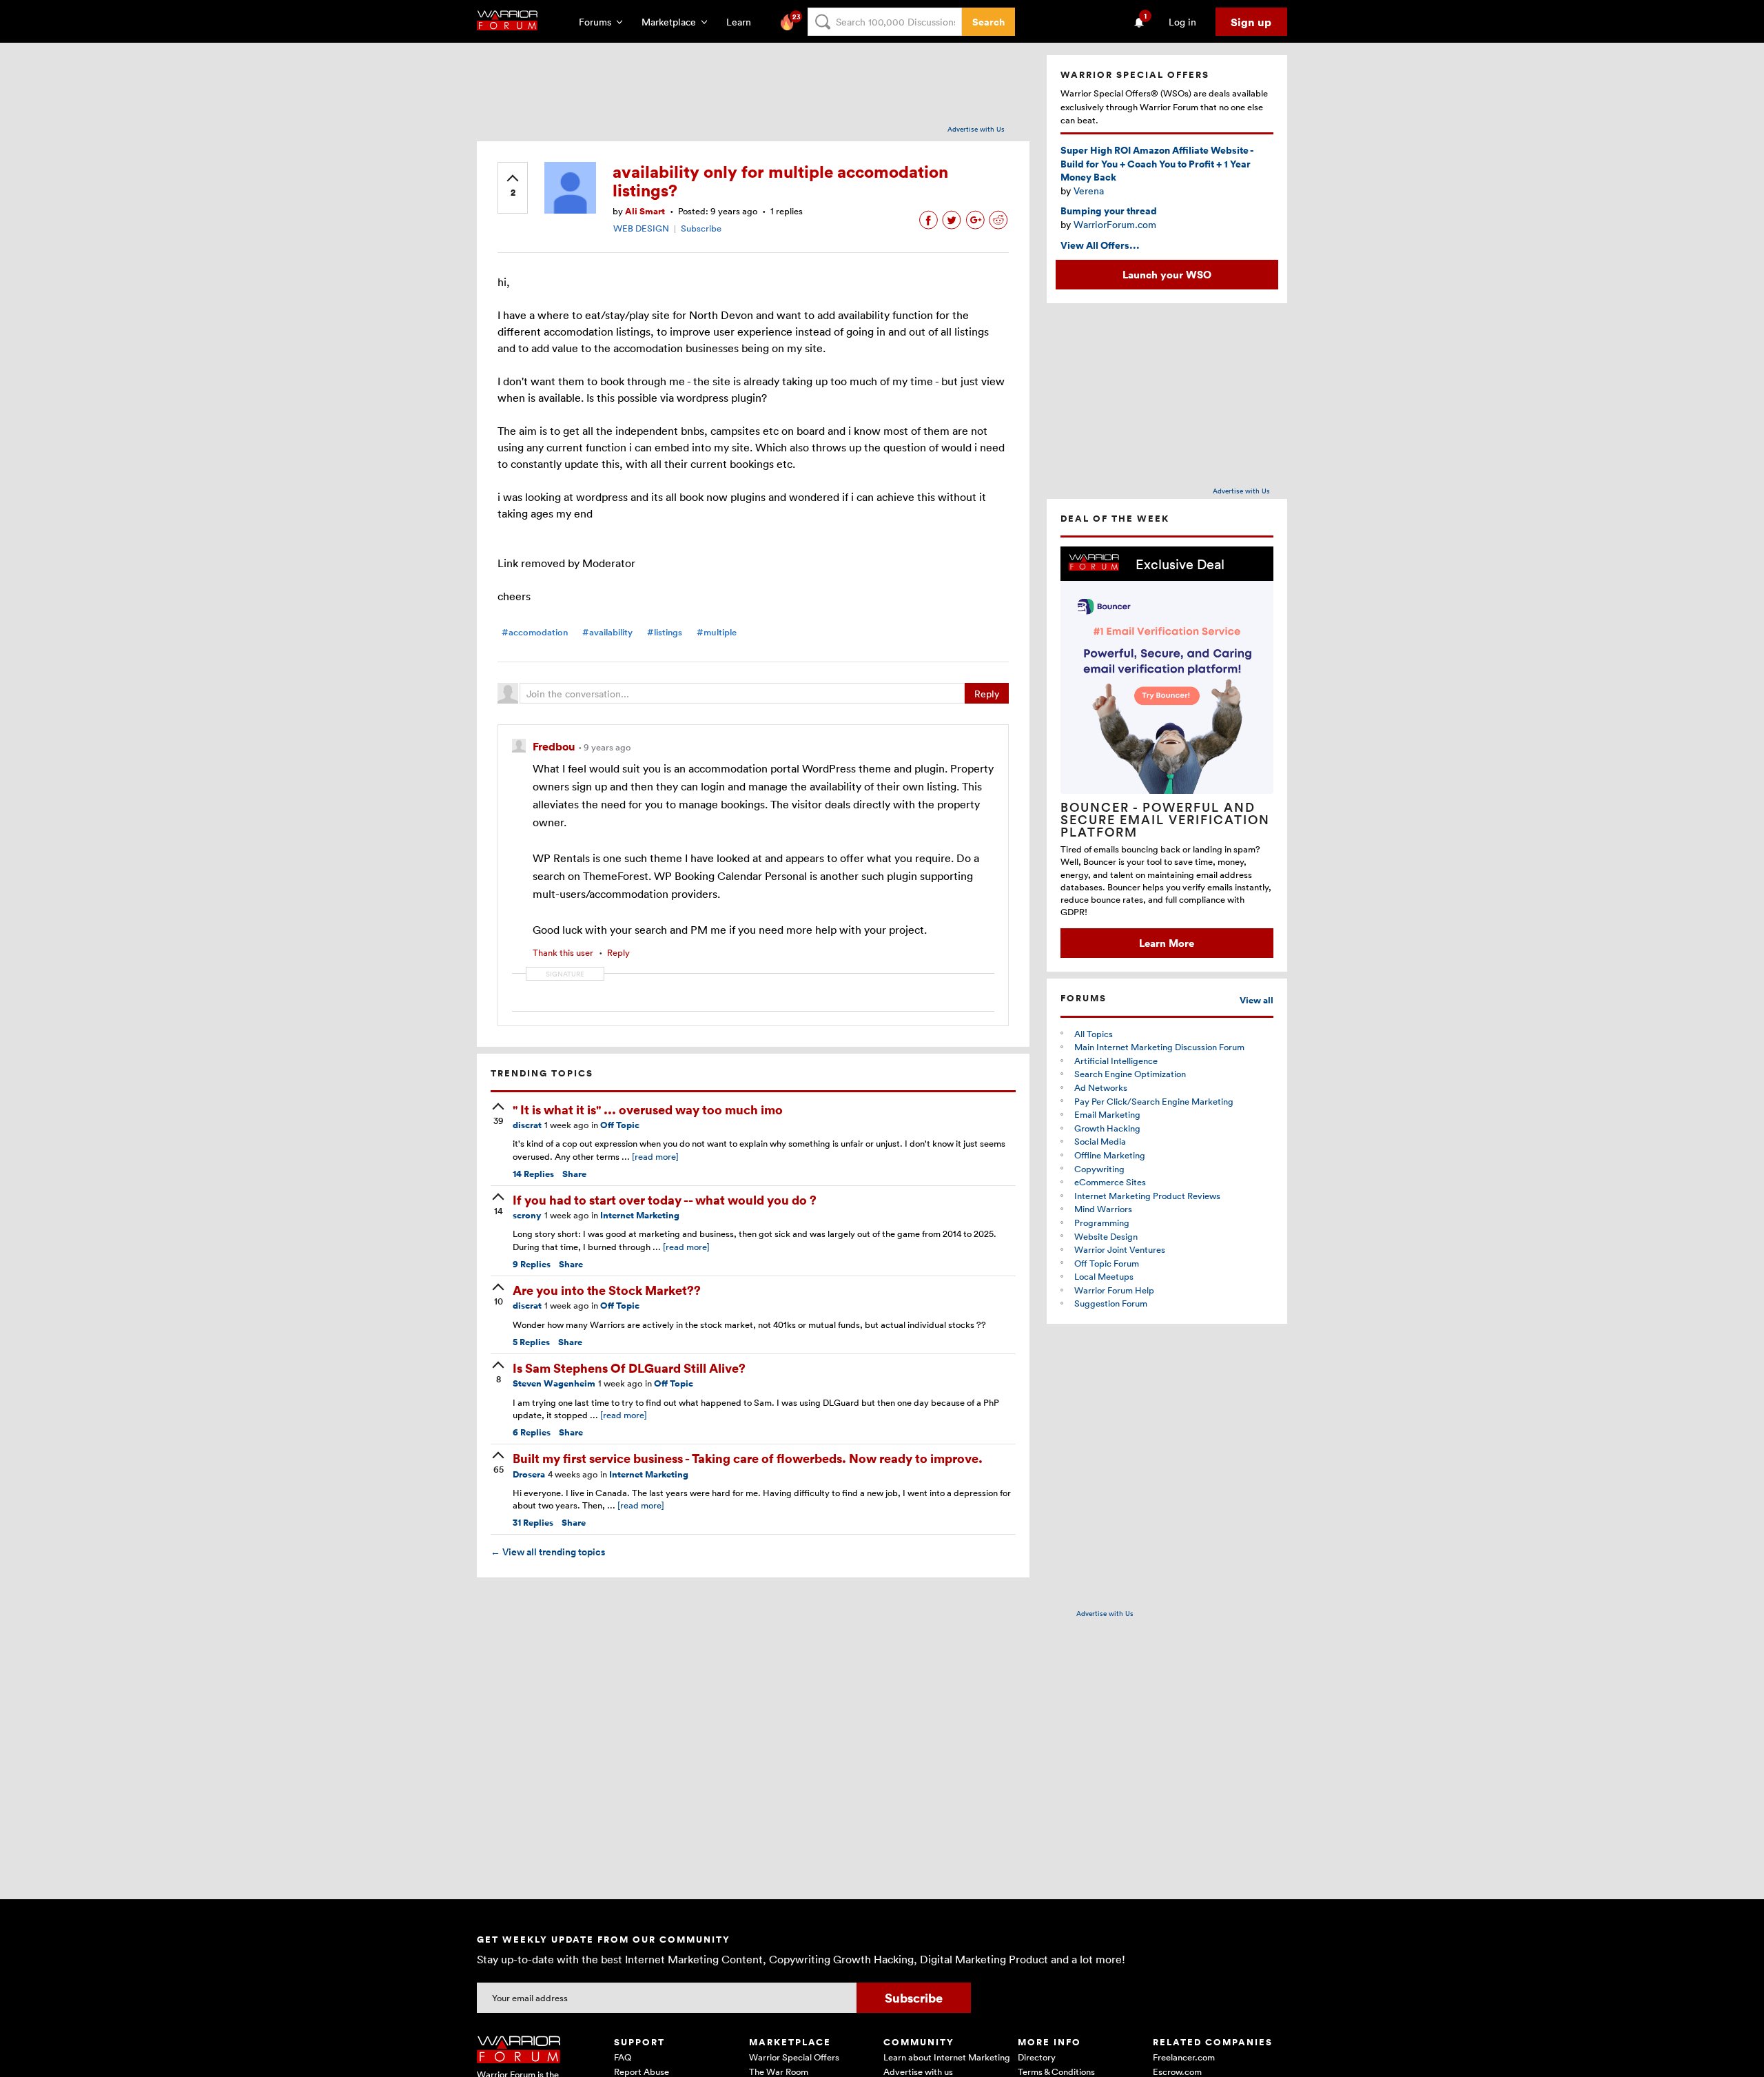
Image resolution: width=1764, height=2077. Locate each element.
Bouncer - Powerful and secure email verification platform (1165, 819)
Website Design (1106, 1236)
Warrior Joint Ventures (1120, 1249)
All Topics (1094, 1034)
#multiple (717, 632)
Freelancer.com (1184, 2057)
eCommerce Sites (1110, 1182)
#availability (607, 632)
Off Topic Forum (1107, 1263)
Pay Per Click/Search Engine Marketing (1154, 1101)
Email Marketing (1107, 1114)
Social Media (1100, 1141)
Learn (743, 22)
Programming (1102, 1222)
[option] (1167, 752)
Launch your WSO (1167, 274)
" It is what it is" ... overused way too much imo (648, 1109)
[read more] (655, 1156)
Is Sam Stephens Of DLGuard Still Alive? (629, 1368)
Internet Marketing (640, 1215)
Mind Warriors (1103, 1209)
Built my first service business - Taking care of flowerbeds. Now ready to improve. (748, 1458)
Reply (987, 694)
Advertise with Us (976, 129)
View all (1257, 1000)
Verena (1089, 191)
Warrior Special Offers (794, 2057)
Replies (533, 1174)
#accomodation (535, 632)
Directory (1037, 2057)
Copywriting (1099, 1169)
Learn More (1167, 943)
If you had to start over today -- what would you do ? (665, 1199)
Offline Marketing (1110, 1155)
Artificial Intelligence (1116, 1061)
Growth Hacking (1107, 1128)
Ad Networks (1101, 1087)
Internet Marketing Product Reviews (1147, 1196)
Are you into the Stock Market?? (607, 1290)
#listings (665, 632)
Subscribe (701, 228)
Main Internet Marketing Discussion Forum (1159, 1047)
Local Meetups (1104, 1276)
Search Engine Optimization (1130, 1074)
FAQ (623, 2057)
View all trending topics (548, 1552)
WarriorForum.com (1115, 224)
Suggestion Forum (1111, 1303)
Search (988, 22)
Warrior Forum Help (1114, 1290)
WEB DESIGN (641, 228)
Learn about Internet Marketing (947, 2057)
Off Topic (620, 1125)
